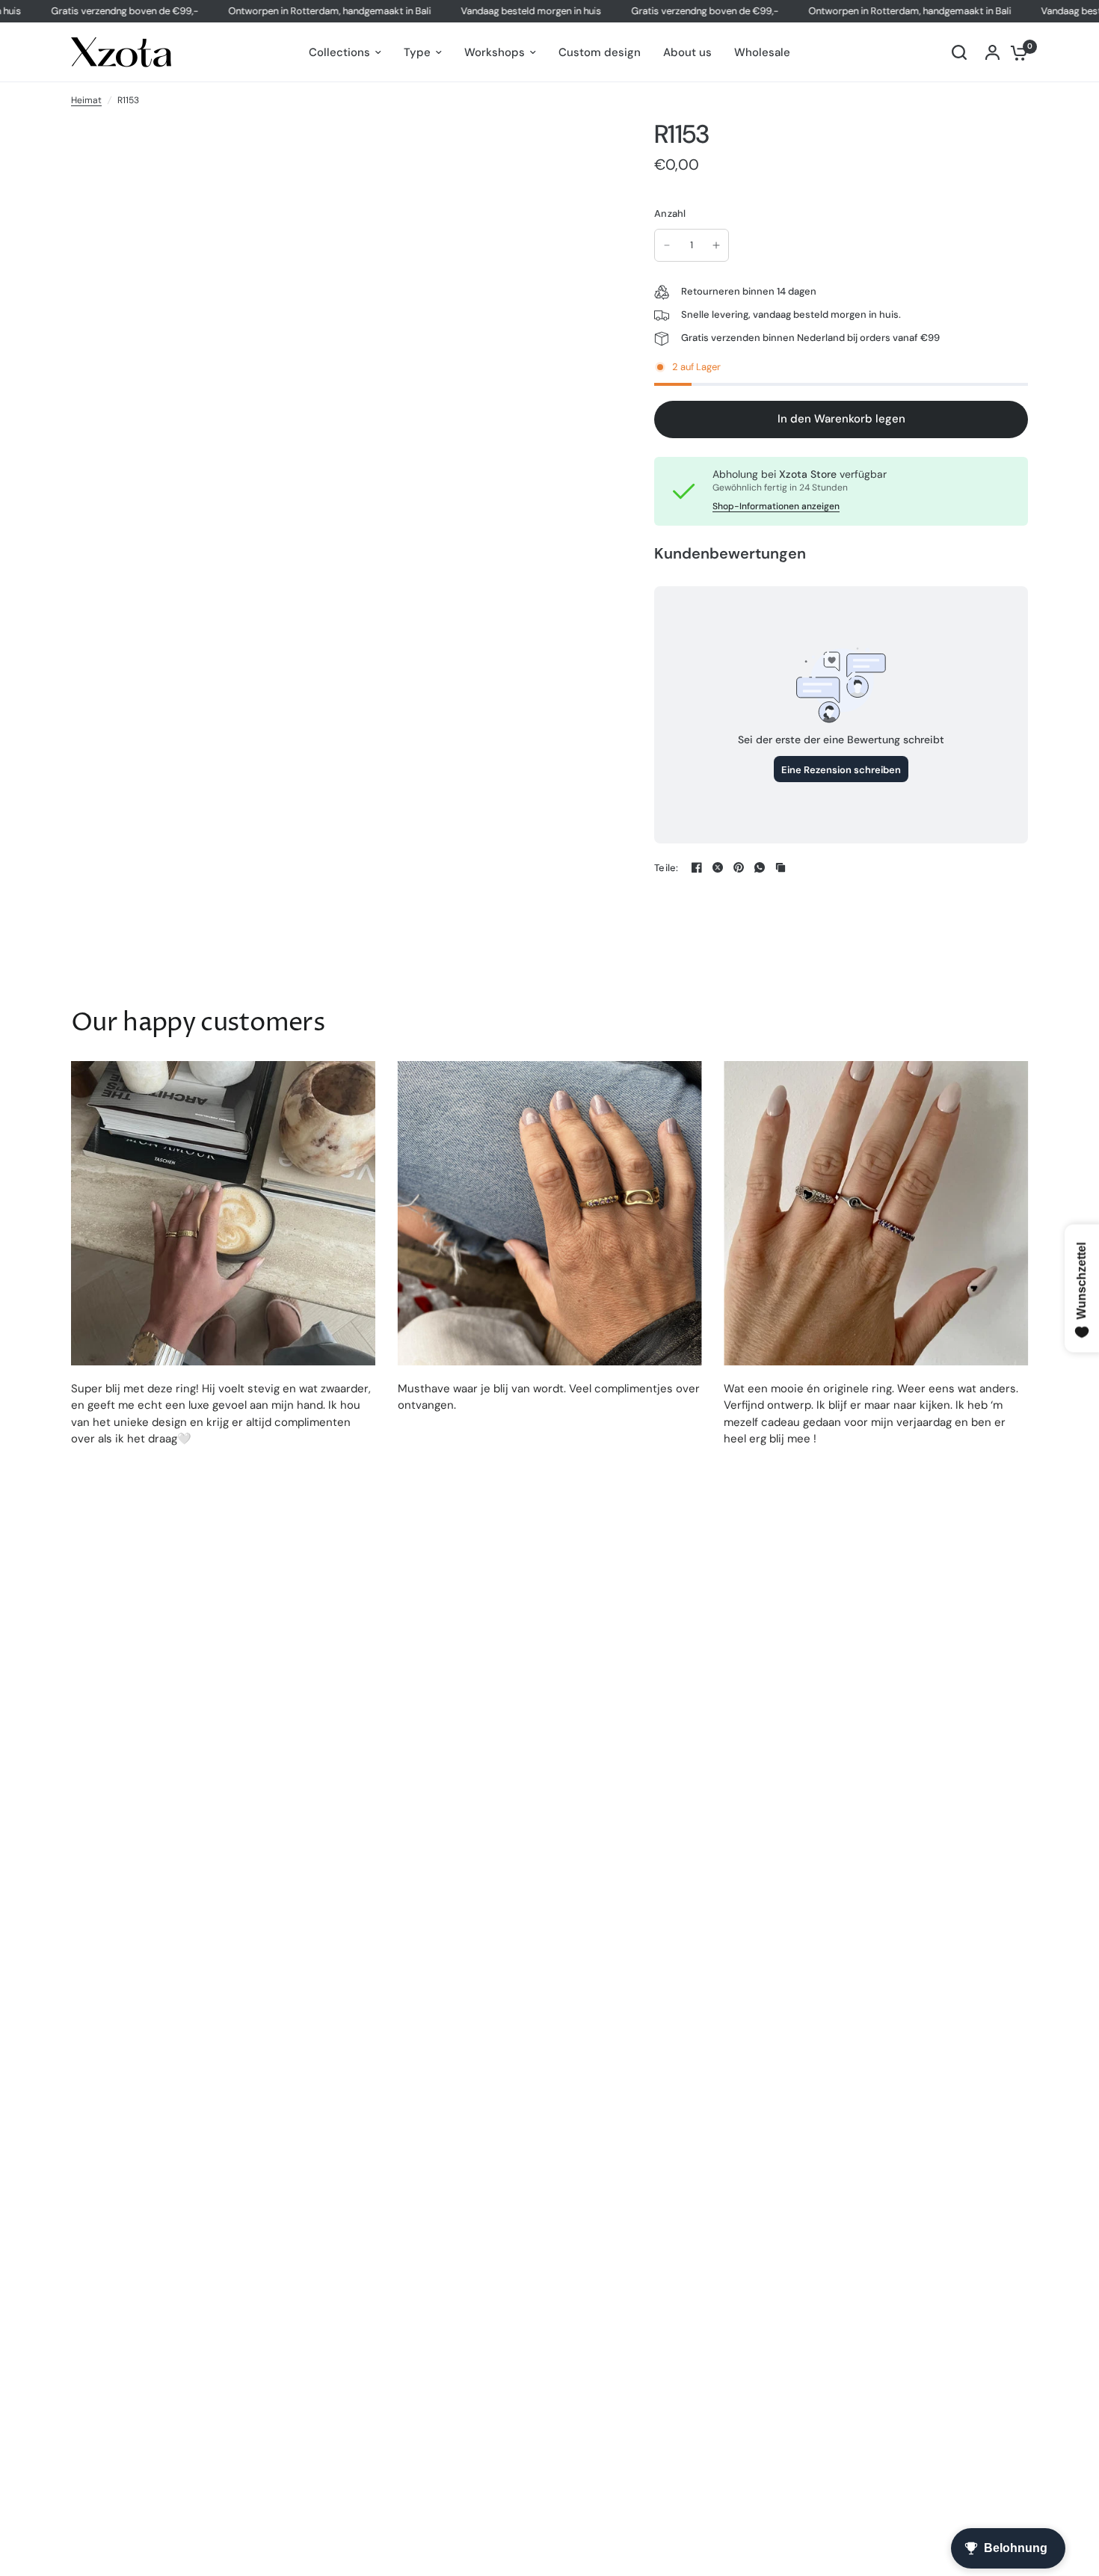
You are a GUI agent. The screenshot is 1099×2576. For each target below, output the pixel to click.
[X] (718, 867)
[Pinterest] (739, 867)
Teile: (667, 868)
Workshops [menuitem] (495, 52)
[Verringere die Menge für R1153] (667, 245)
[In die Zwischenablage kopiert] (781, 867)
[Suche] (959, 52)
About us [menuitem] (687, 52)
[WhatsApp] (760, 867)
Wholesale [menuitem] (762, 52)
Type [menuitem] (417, 52)
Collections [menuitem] (339, 52)
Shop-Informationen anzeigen (776, 506)
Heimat (86, 100)
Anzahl (670, 213)
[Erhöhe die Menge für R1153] (716, 245)
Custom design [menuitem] (600, 52)
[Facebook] (697, 867)
